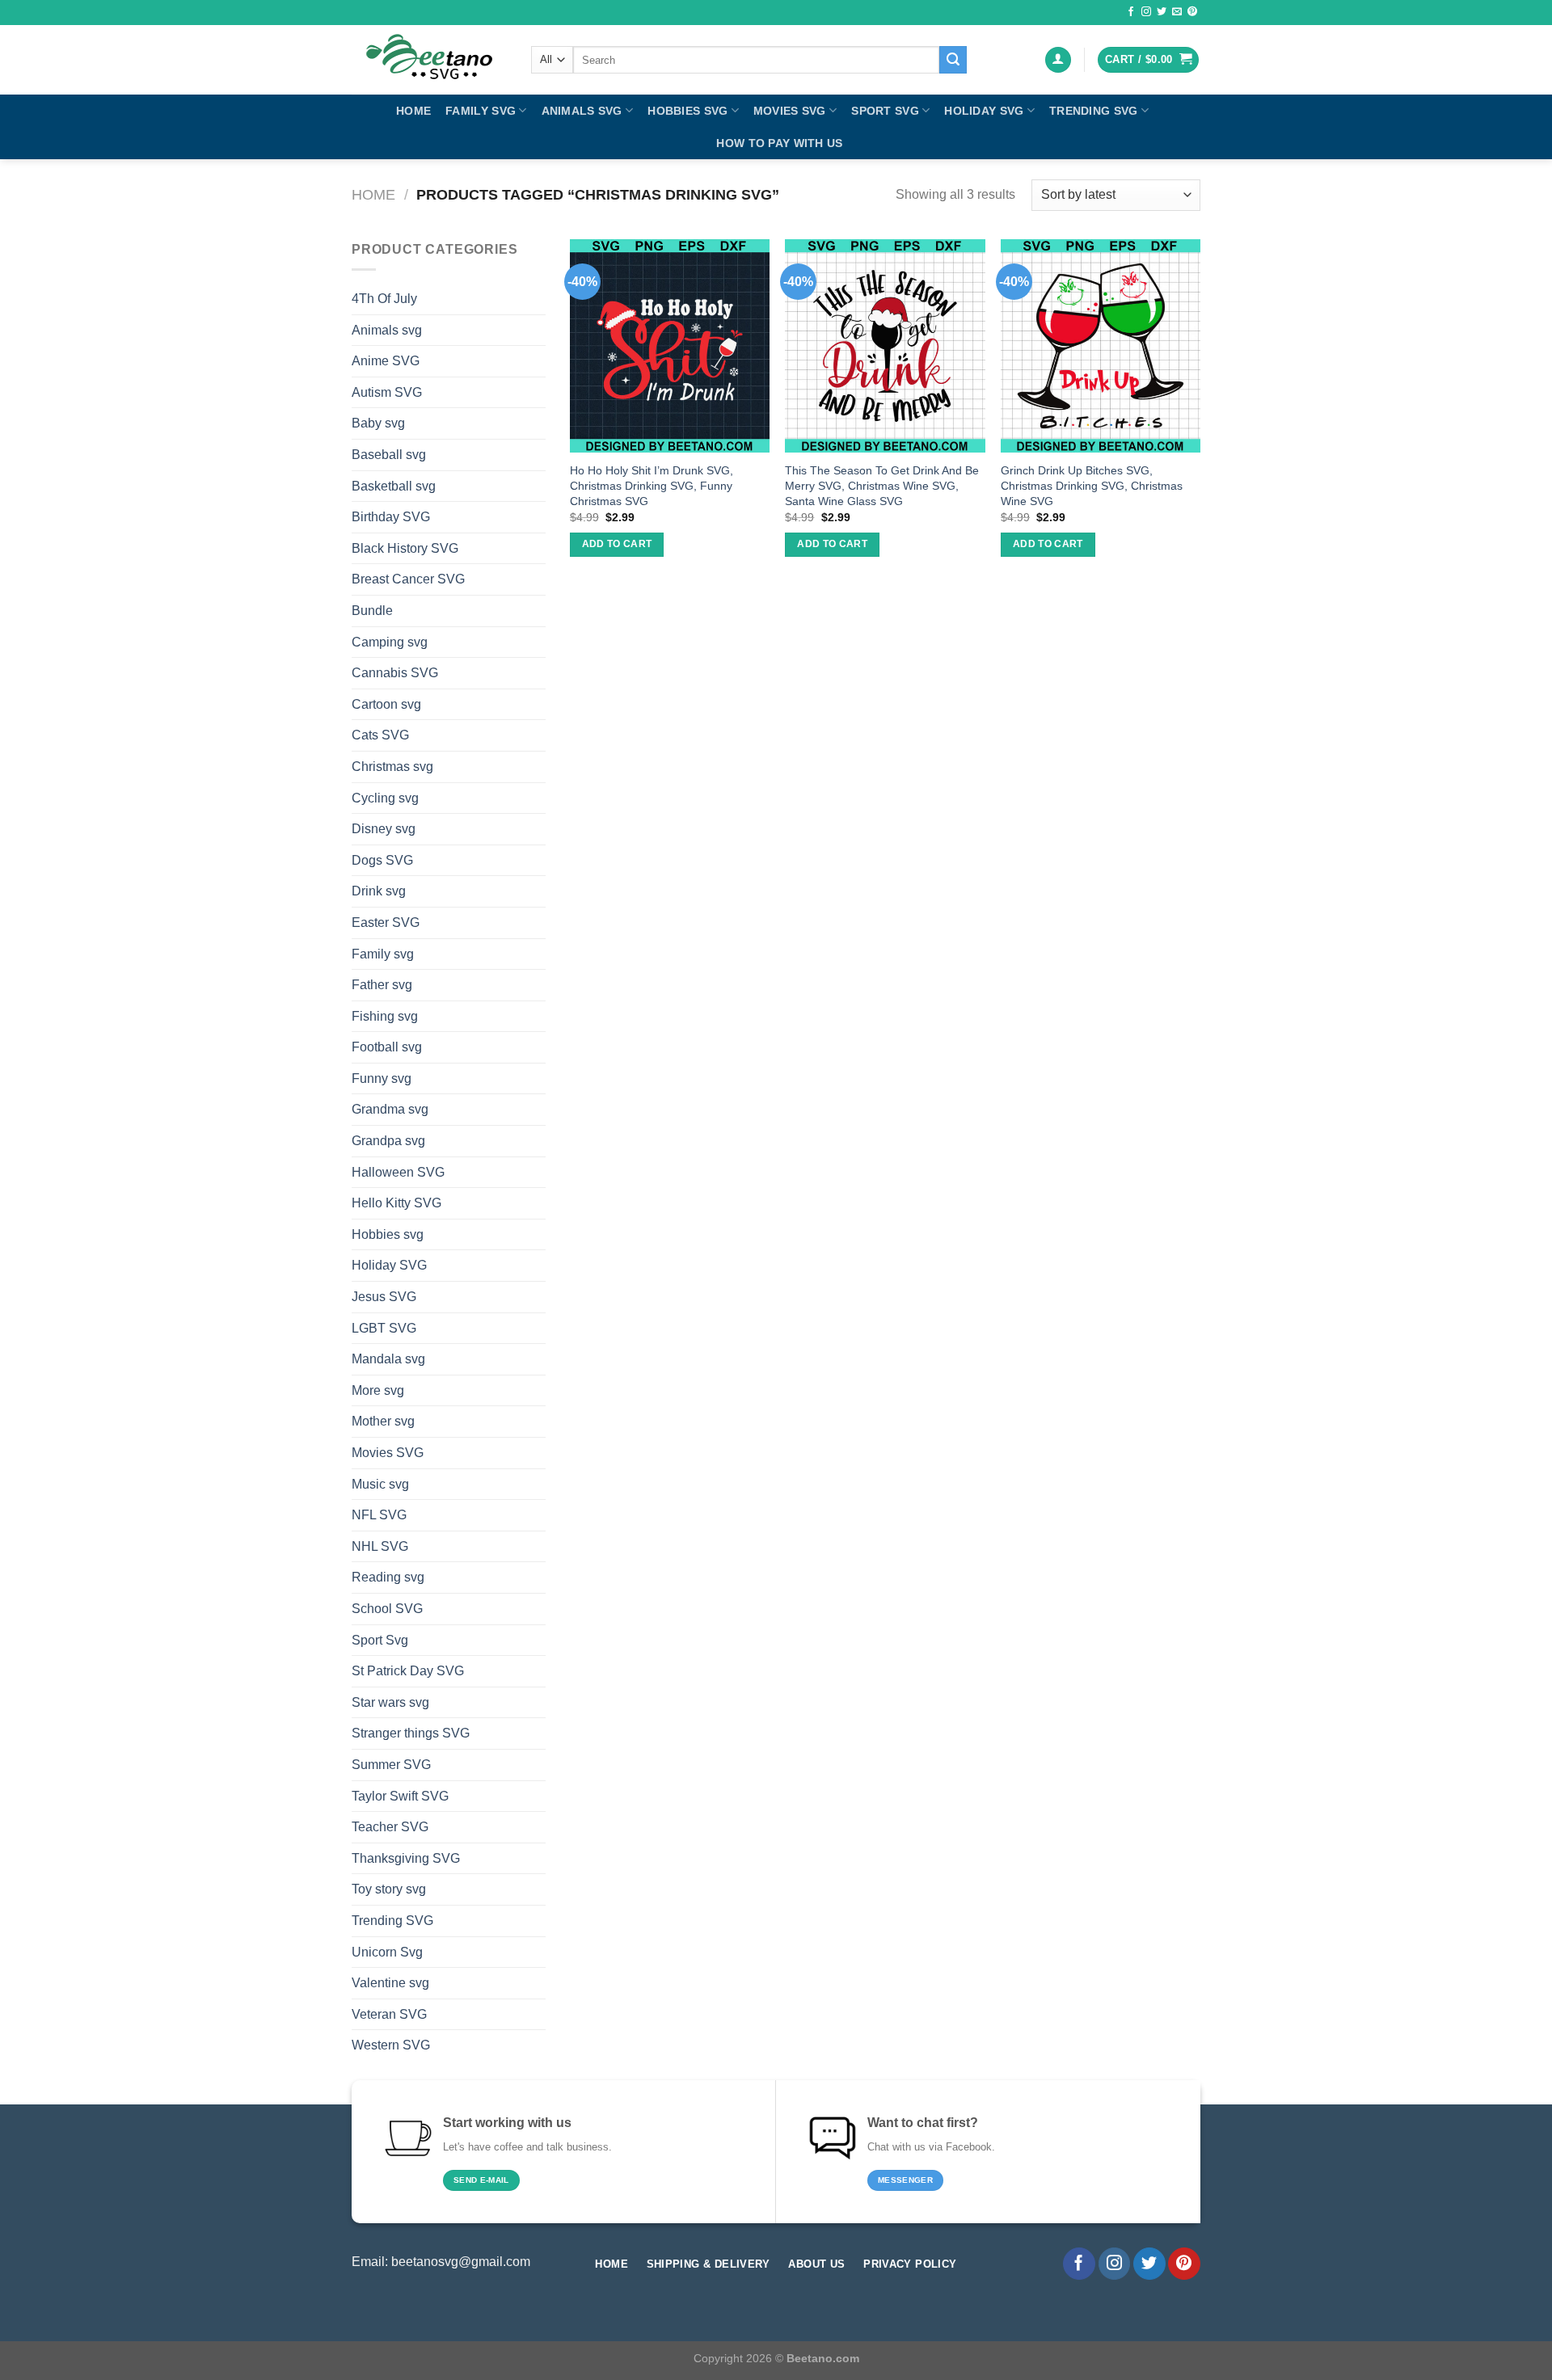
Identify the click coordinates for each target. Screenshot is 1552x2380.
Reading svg (388, 1577)
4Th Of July (384, 299)
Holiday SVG (984, 111)
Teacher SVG (390, 1827)
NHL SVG (380, 1546)
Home (413, 111)
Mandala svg (388, 1359)
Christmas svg (392, 767)
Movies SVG (790, 111)
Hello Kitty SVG (396, 1203)
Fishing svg (385, 1016)
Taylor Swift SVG (400, 1796)
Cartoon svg (386, 704)
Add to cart (617, 544)
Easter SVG (386, 923)
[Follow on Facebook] (1131, 12)
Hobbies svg (687, 111)
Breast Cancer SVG (408, 579)
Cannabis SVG (395, 673)
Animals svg (582, 111)
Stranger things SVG (411, 1733)
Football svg (387, 1047)
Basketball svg (394, 486)
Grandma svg (390, 1109)
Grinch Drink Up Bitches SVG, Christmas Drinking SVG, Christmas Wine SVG (1092, 485)
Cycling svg (385, 798)
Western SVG (391, 2045)
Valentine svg (390, 1983)
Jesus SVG (384, 1297)
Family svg (481, 111)
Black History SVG (405, 548)
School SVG (387, 1609)
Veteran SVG (389, 2014)
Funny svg (382, 1078)
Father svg (382, 985)
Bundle (372, 611)
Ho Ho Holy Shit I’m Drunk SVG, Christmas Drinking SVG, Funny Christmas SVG (652, 485)
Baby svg (378, 423)
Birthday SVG (391, 517)
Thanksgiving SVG (406, 1858)
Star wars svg (390, 1702)
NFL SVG (379, 1515)
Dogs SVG (382, 860)
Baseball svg (389, 455)
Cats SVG (380, 735)
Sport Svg (885, 111)
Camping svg (390, 642)
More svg (378, 1390)
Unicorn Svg (387, 1952)
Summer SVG (391, 1765)
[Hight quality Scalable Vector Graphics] (429, 60)
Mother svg (383, 1421)
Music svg (380, 1484)
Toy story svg (389, 1889)
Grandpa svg (388, 1141)
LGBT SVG (384, 1328)
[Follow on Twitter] (1162, 12)
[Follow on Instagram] (1146, 12)
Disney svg (384, 829)
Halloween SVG (398, 1172)
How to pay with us (779, 143)
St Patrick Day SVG (408, 1671)
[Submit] (953, 60)
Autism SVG (387, 392)
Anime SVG (386, 361)
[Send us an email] (1177, 12)
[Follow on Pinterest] (1192, 12)
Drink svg (379, 891)
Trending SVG (1093, 111)
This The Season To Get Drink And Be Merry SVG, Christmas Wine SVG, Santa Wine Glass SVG (882, 485)
